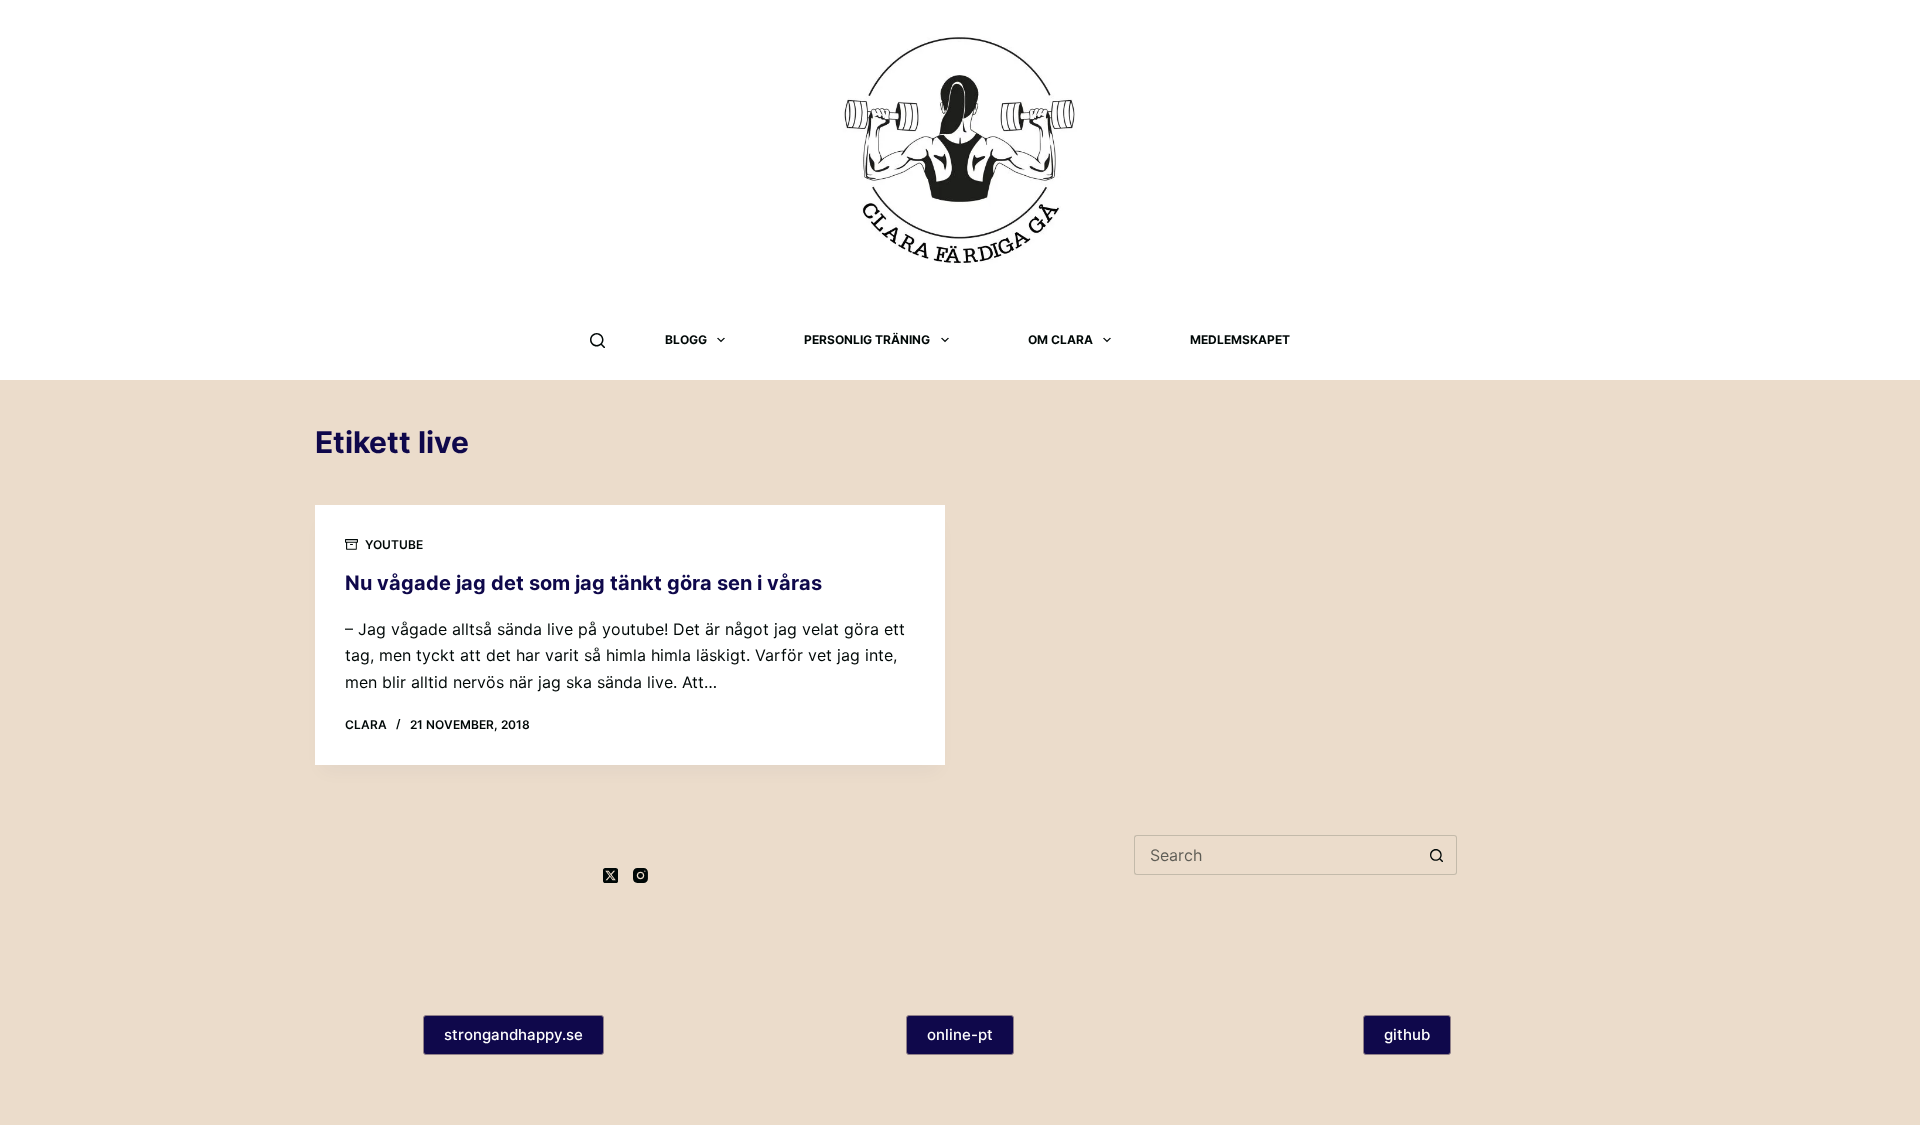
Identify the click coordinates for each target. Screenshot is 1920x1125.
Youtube (394, 544)
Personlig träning (867, 339)
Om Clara (1060, 339)
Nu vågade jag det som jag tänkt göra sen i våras (583, 583)
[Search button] (1437, 855)
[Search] (597, 340)
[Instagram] (640, 875)
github (1407, 1034)
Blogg (686, 339)
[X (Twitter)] (610, 875)
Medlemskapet (1240, 339)
